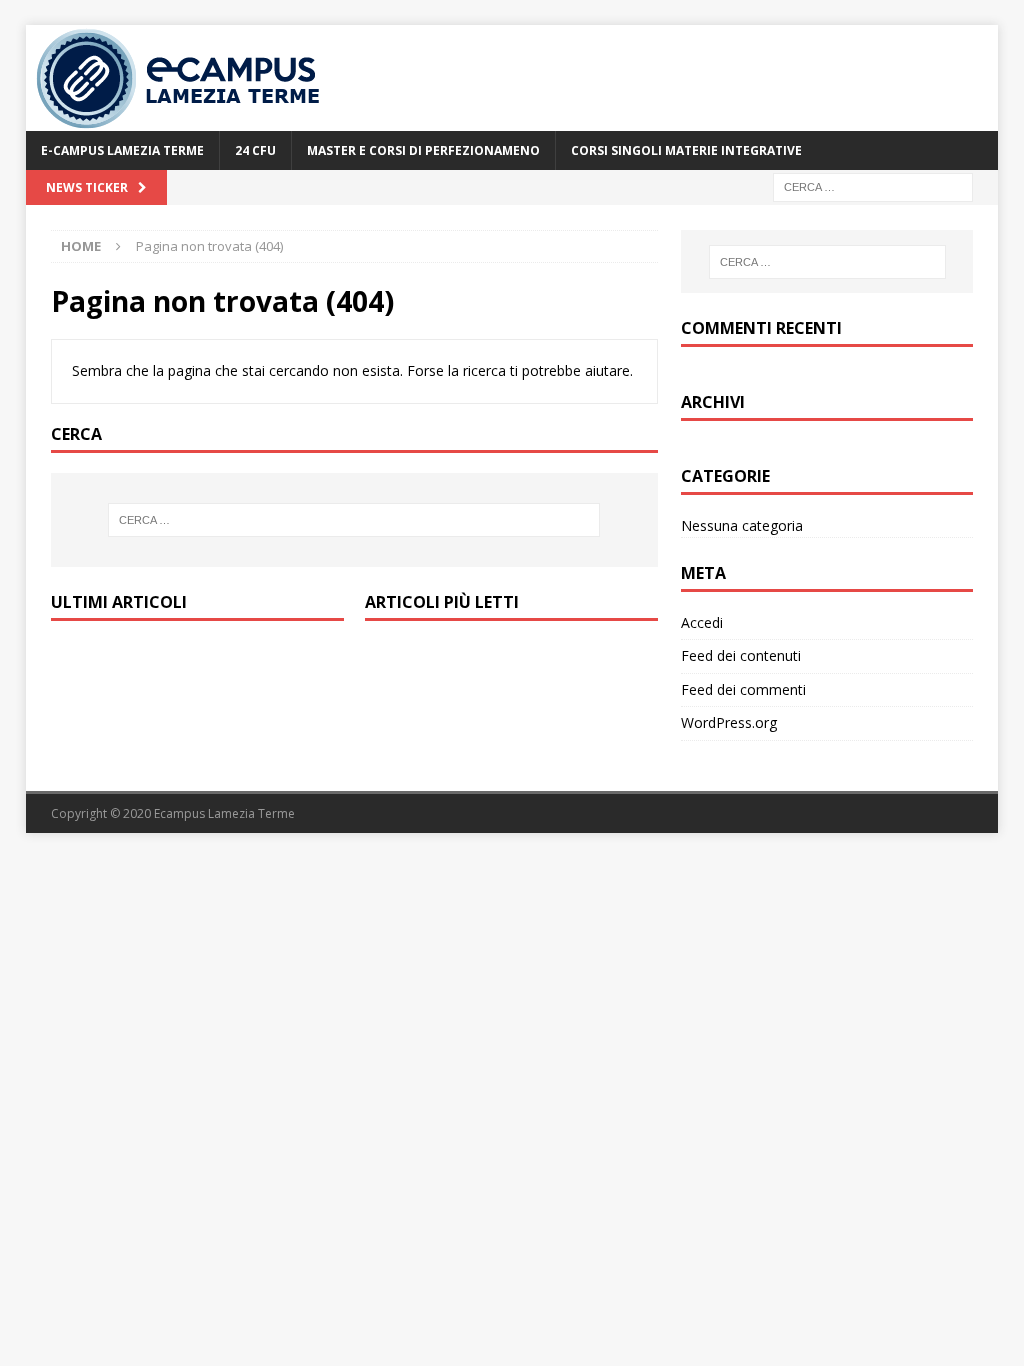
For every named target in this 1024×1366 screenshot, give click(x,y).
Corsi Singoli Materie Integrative (686, 150)
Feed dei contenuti (741, 655)
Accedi (702, 622)
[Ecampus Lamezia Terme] (181, 119)
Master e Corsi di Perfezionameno (423, 150)
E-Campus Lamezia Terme (122, 150)
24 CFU (255, 150)
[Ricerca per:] (873, 185)
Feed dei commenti (743, 689)
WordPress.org (729, 722)
